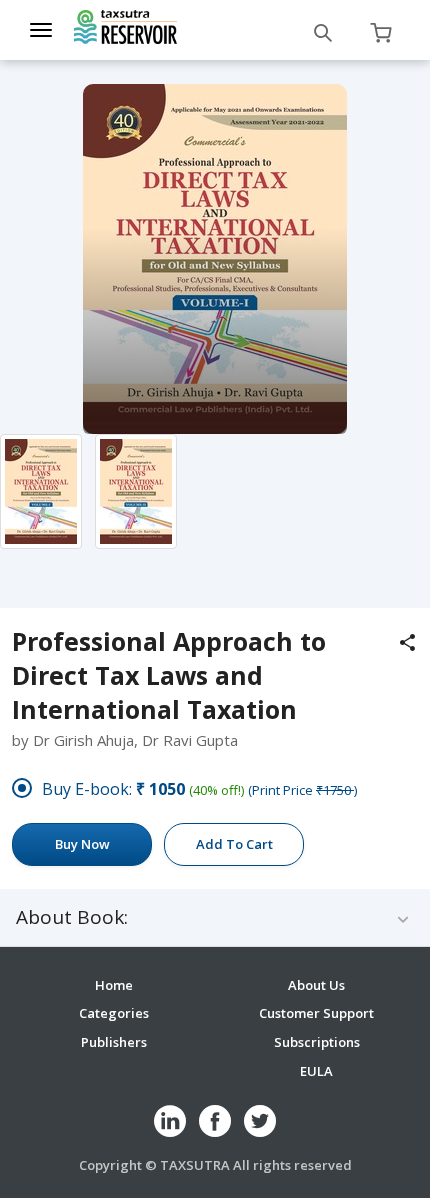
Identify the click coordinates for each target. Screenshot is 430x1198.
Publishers (114, 1042)
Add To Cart (234, 844)
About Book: (72, 917)
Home (114, 985)
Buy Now (82, 844)
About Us (316, 985)
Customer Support (316, 1013)
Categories (114, 1013)
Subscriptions (317, 1042)
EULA (316, 1071)
